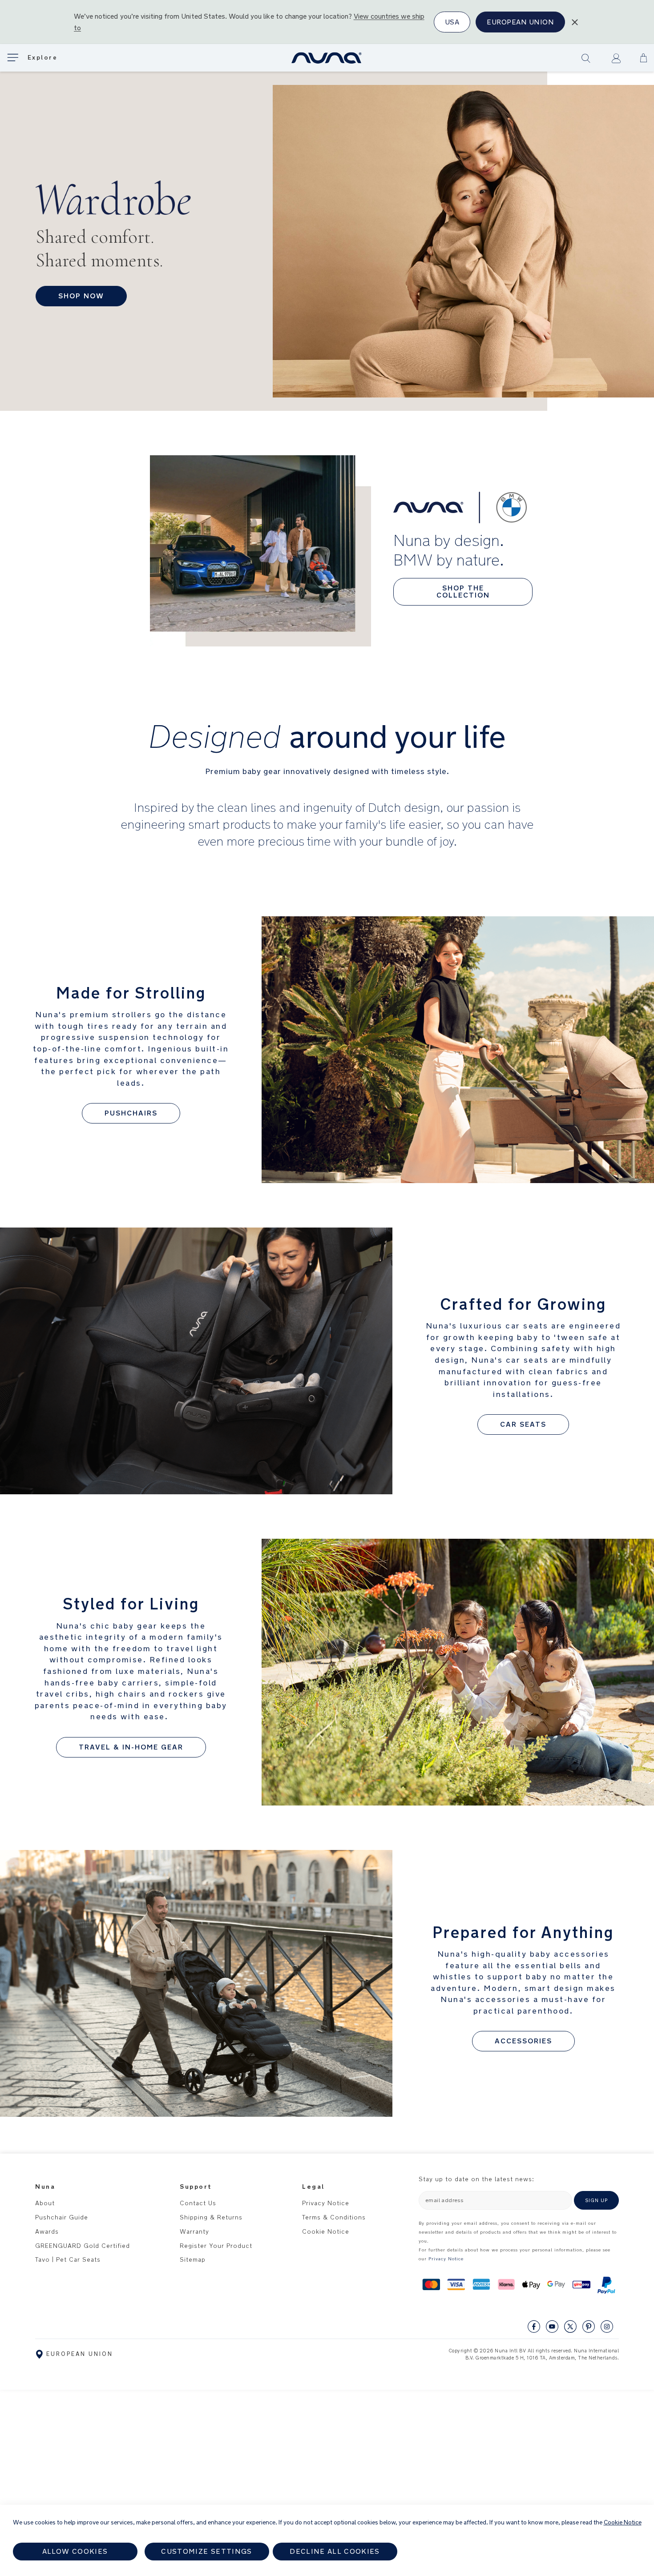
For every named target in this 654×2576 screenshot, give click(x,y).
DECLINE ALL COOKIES (335, 2551)
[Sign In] (616, 58)
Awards (47, 2231)
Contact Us (198, 2203)
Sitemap (193, 2259)
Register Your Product (216, 2246)
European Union (520, 22)
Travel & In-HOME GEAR (131, 1747)
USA (452, 22)
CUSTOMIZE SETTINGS (206, 2551)
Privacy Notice (326, 2203)
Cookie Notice (326, 2231)
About (45, 2203)
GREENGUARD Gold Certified (83, 2246)
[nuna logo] (327, 58)
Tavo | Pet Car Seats (68, 2259)
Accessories (523, 2041)
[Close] (575, 22)
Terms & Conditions (334, 2217)
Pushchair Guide (62, 2217)
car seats (523, 1424)
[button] (644, 58)
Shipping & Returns (211, 2217)
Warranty (194, 2231)
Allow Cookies (75, 2551)
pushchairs (131, 1113)
